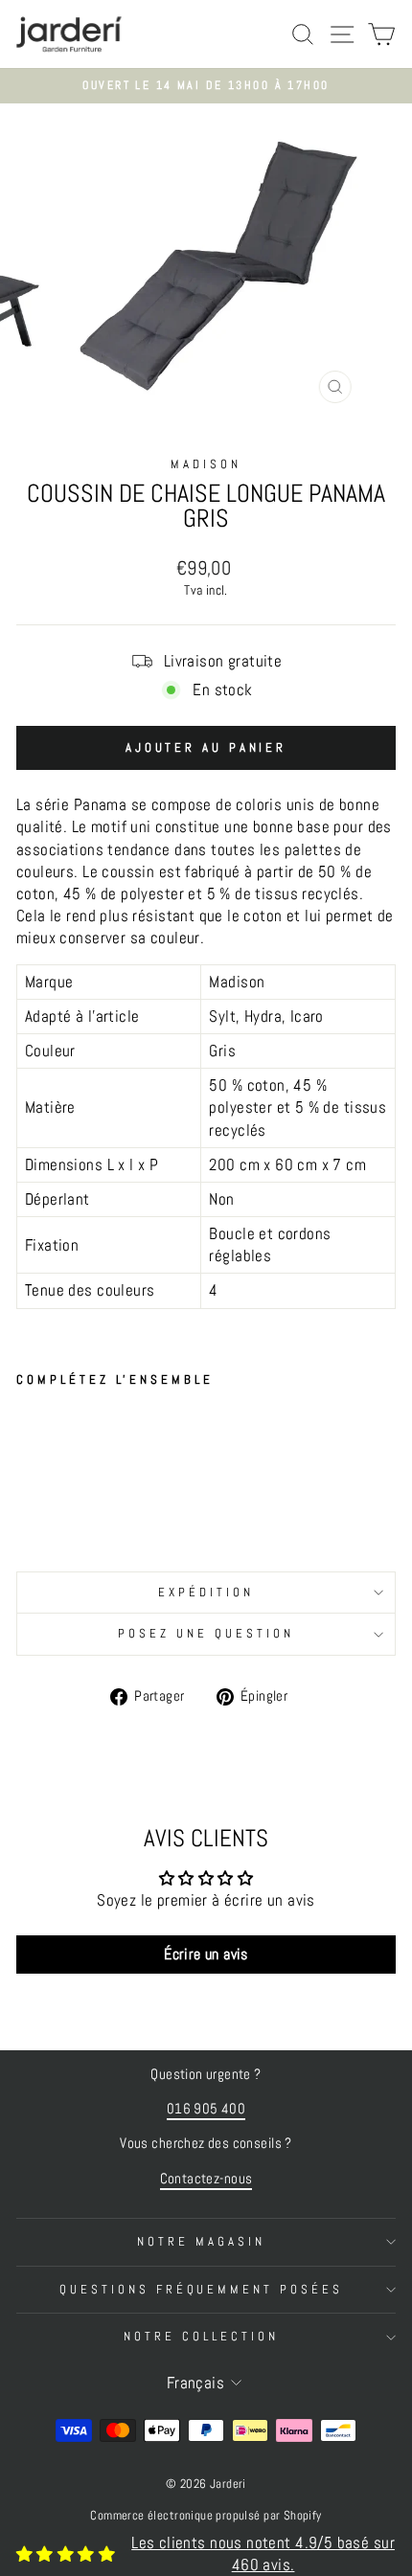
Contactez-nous (206, 2179)
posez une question (206, 1633)
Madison (206, 464)
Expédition (206, 1592)
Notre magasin (201, 2241)
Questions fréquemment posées (201, 2289)
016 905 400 (206, 2109)
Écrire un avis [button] (206, 1954)
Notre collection (201, 2336)
